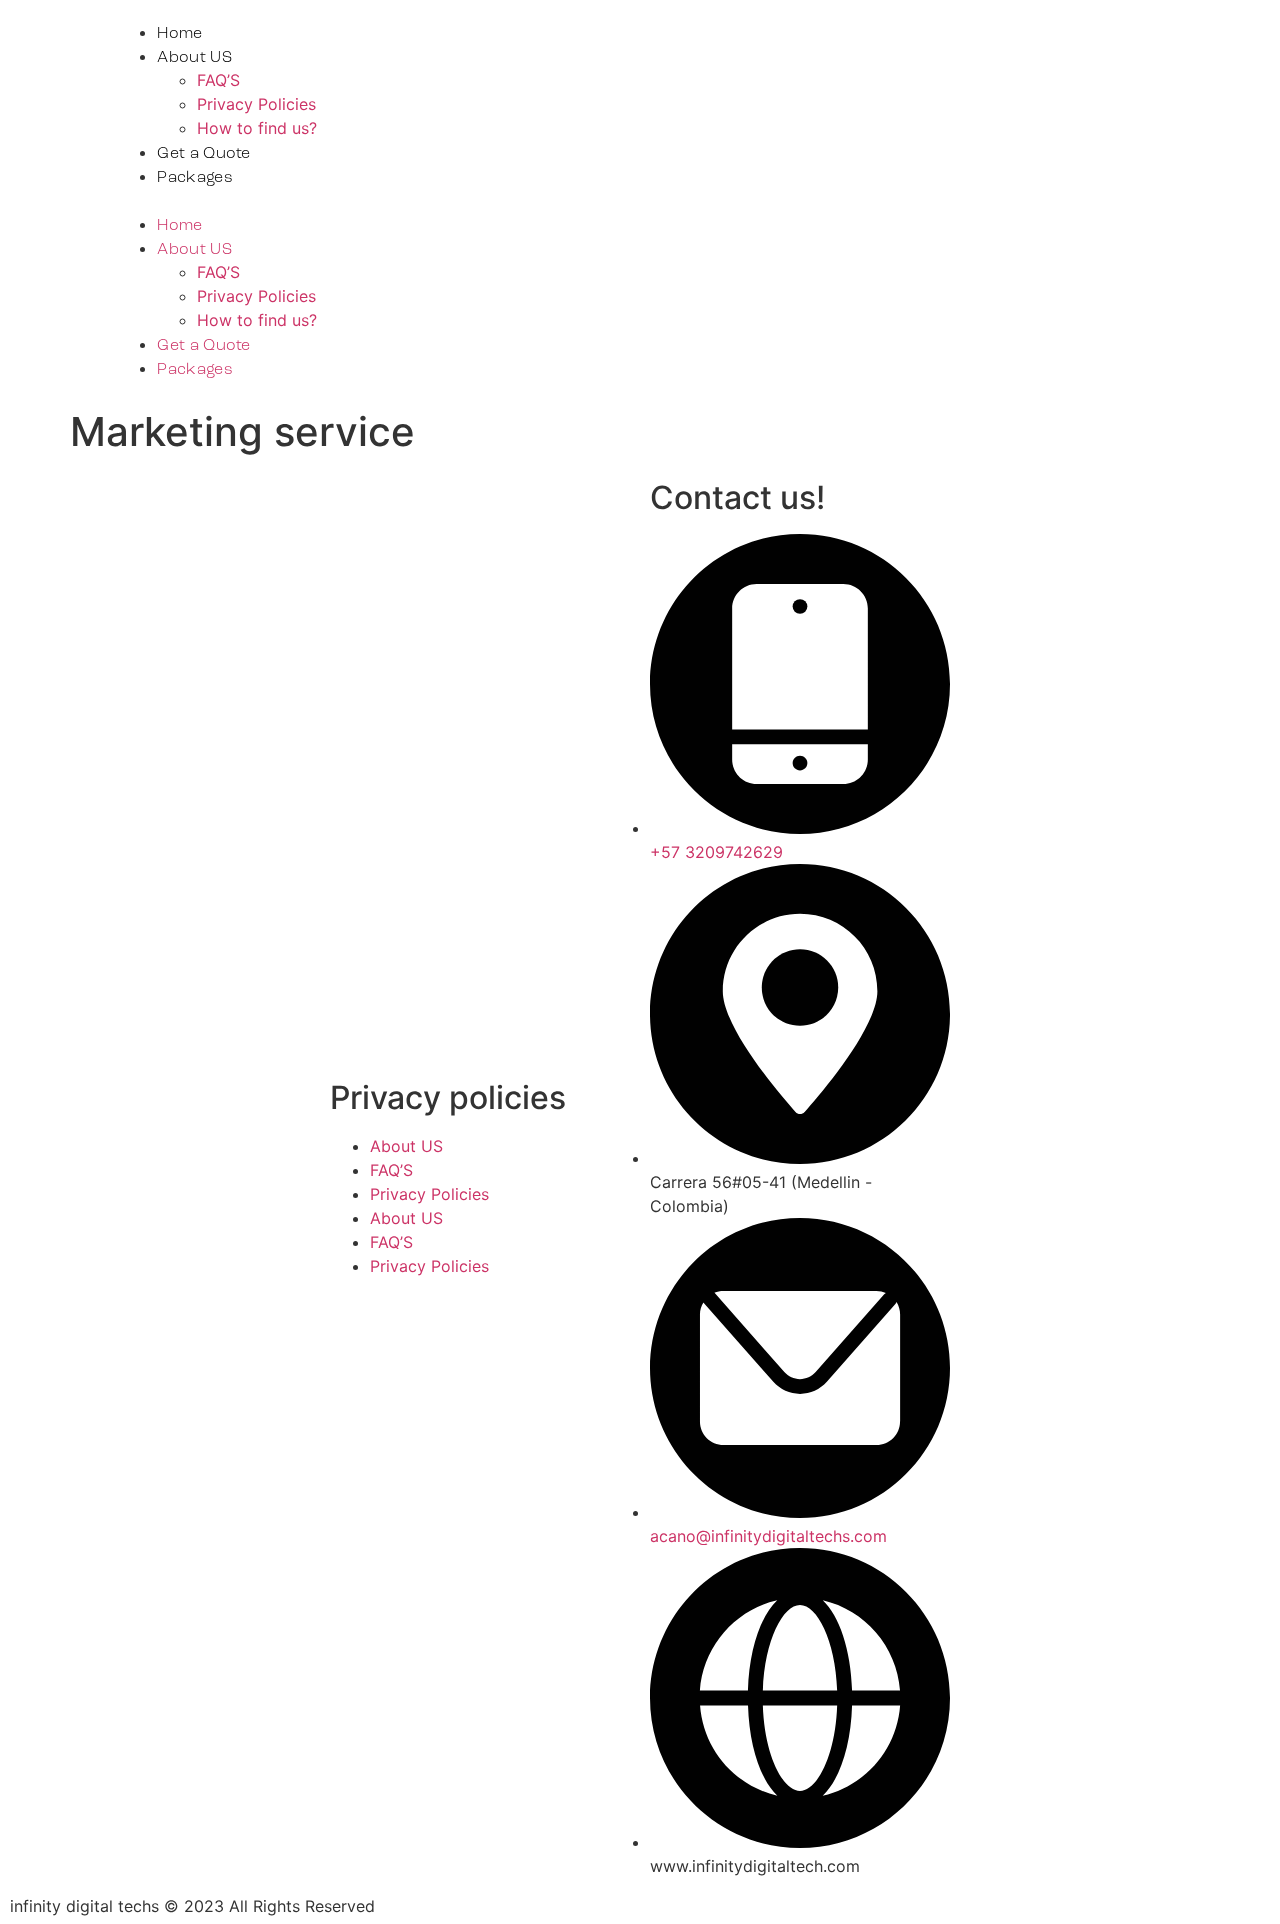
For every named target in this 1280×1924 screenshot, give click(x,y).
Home (179, 34)
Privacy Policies (256, 104)
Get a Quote (203, 154)
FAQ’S (218, 80)
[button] (603, 200)
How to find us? (257, 128)
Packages (194, 178)
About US (194, 58)
